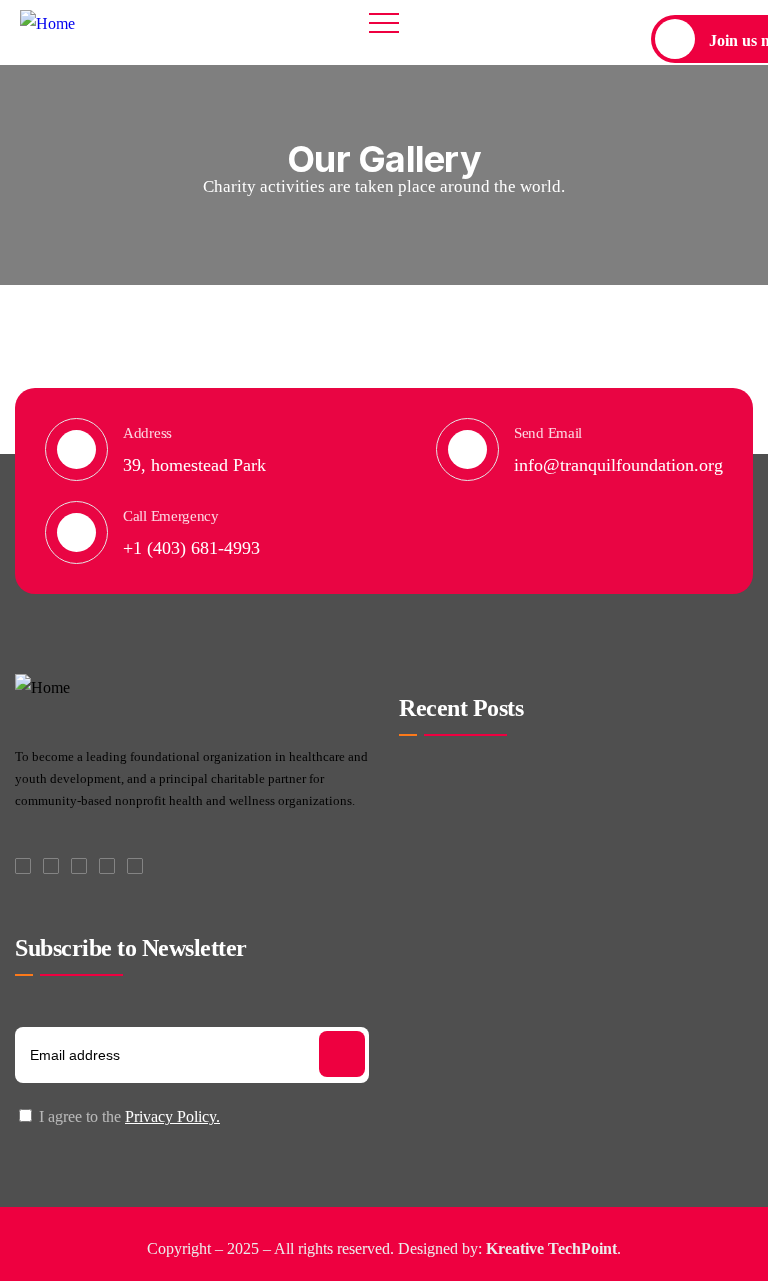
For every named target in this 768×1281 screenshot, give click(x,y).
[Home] (47, 24)
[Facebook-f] (23, 866)
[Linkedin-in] (79, 866)
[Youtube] (135, 866)
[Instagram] (107, 866)
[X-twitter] (51, 866)
